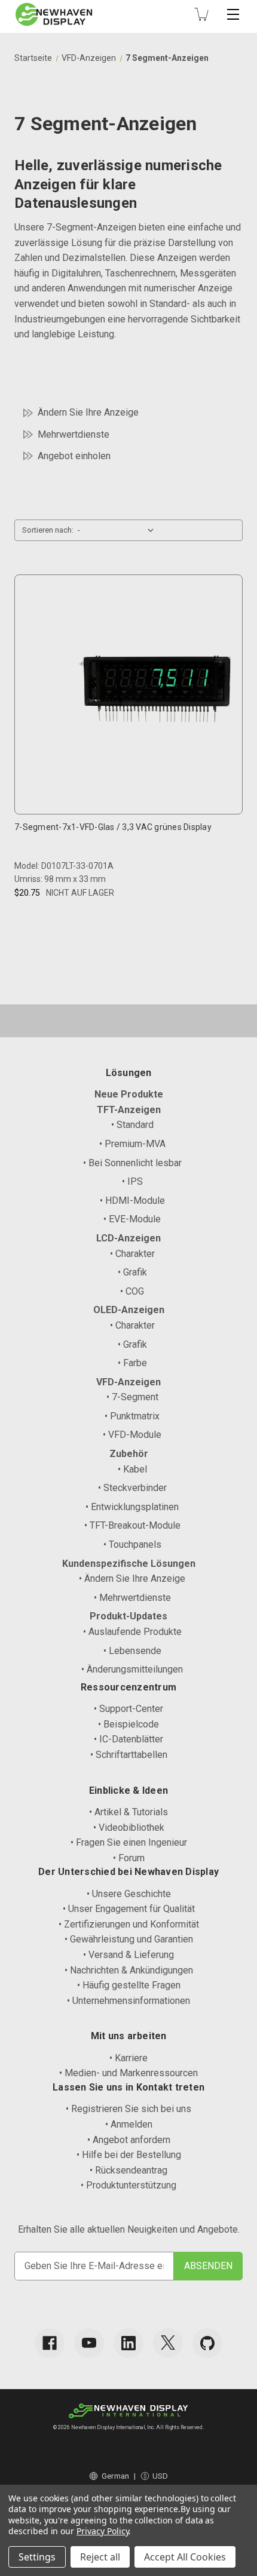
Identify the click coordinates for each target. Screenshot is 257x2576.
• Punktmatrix (132, 1416)
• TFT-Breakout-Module (132, 1525)
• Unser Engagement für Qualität (129, 1909)
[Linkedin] (128, 2343)
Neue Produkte (129, 1094)
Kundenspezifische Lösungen (129, 1564)
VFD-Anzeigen (128, 1382)
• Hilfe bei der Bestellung (129, 2155)
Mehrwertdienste (74, 434)
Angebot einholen (74, 456)
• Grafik (132, 1272)
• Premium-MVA (132, 1144)
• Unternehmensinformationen (128, 2001)
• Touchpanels (132, 1544)
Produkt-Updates (128, 1616)
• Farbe (132, 1363)
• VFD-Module (132, 1435)
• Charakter (132, 1254)
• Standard (132, 1125)
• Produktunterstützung (128, 2185)
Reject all (100, 2557)
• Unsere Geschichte (129, 1894)
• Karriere (128, 2058)
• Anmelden (129, 2124)
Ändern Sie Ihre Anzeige (88, 412)
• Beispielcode (128, 1724)
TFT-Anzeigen (129, 1110)
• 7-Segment (132, 1397)
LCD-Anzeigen (128, 1238)
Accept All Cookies (185, 2557)
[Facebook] (50, 2343)
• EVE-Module (132, 1219)
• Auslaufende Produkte (132, 1632)
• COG (132, 1291)
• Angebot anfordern (129, 2140)
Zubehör (129, 1454)
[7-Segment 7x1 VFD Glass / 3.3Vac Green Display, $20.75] (154, 691)
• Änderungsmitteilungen (132, 1669)
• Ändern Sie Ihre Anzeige (132, 1579)
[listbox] (118, 530)
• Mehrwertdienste (132, 1598)
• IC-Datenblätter (128, 1739)
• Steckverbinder (132, 1488)
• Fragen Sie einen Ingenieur (129, 1842)
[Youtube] (89, 2343)
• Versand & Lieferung (128, 1955)
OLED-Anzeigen (129, 1310)
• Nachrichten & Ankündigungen (129, 1970)
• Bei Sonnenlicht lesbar (132, 1163)
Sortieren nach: (48, 530)
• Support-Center (128, 1709)
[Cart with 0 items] (201, 14)
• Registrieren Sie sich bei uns (128, 2109)
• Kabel (132, 1469)
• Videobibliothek (129, 1828)
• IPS (132, 1181)
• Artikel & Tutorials (128, 1812)
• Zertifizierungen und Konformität (129, 1924)
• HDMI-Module (132, 1201)
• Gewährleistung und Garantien (129, 1939)
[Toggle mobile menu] (233, 14)
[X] (168, 2343)
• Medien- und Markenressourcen (128, 2073)
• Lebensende (132, 1651)
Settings (37, 2557)
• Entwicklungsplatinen (132, 1507)
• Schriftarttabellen (129, 1755)
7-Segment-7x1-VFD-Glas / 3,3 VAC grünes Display (113, 827)
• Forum (129, 1858)
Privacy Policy (103, 2531)
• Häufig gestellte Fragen (129, 1985)
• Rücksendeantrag (128, 2170)
